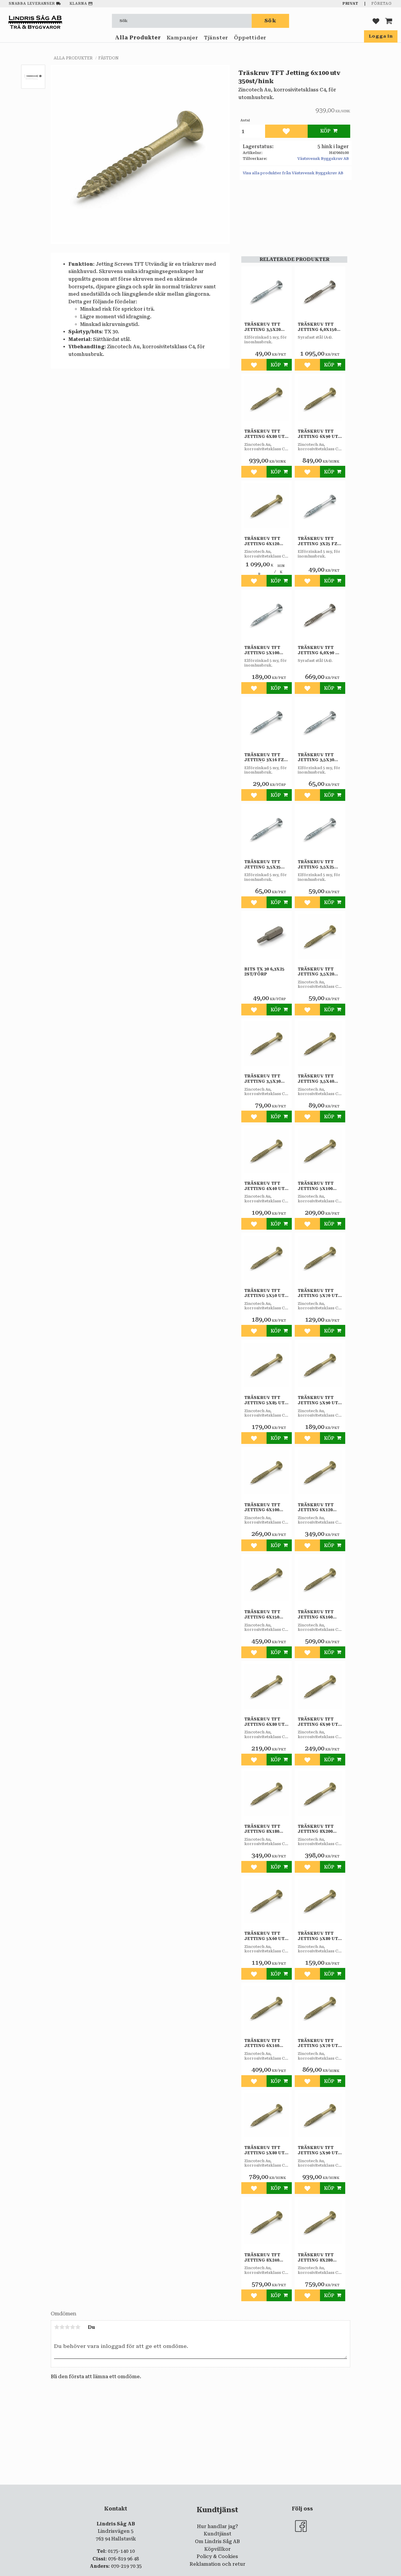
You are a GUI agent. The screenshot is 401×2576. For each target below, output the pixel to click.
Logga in (381, 36)
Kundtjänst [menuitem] (218, 2534)
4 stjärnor (73, 2327)
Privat (351, 4)
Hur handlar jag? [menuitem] (218, 2526)
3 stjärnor (67, 2327)
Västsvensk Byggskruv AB (323, 159)
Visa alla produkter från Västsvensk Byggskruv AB (293, 173)
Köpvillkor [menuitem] (218, 2549)
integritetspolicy (177, 2489)
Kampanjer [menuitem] (182, 38)
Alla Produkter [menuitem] (138, 38)
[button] (376, 21)
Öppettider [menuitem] (250, 38)
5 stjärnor (78, 2327)
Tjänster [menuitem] (216, 38)
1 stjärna (57, 2327)
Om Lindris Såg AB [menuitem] (217, 2541)
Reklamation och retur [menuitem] (218, 2564)
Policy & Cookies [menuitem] (217, 2556)
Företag (381, 4)
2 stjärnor (62, 2327)
